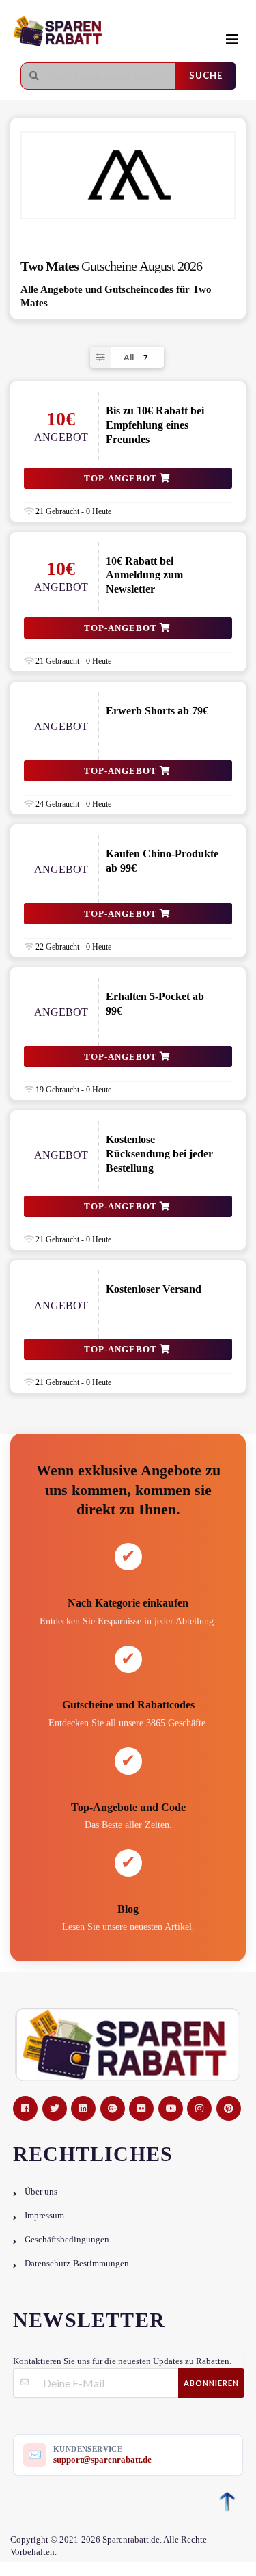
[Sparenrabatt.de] (113, 32)
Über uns (41, 2192)
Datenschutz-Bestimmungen (77, 2264)
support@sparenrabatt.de (102, 2459)
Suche (206, 75)
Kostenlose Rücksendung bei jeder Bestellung (159, 1154)
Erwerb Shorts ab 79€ (157, 711)
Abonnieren (211, 2383)
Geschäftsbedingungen (67, 2240)
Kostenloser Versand (154, 1289)
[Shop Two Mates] (128, 175)
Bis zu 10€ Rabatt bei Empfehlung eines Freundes (155, 425)
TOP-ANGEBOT (122, 478)
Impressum (44, 2216)
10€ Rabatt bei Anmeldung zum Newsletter (144, 575)
